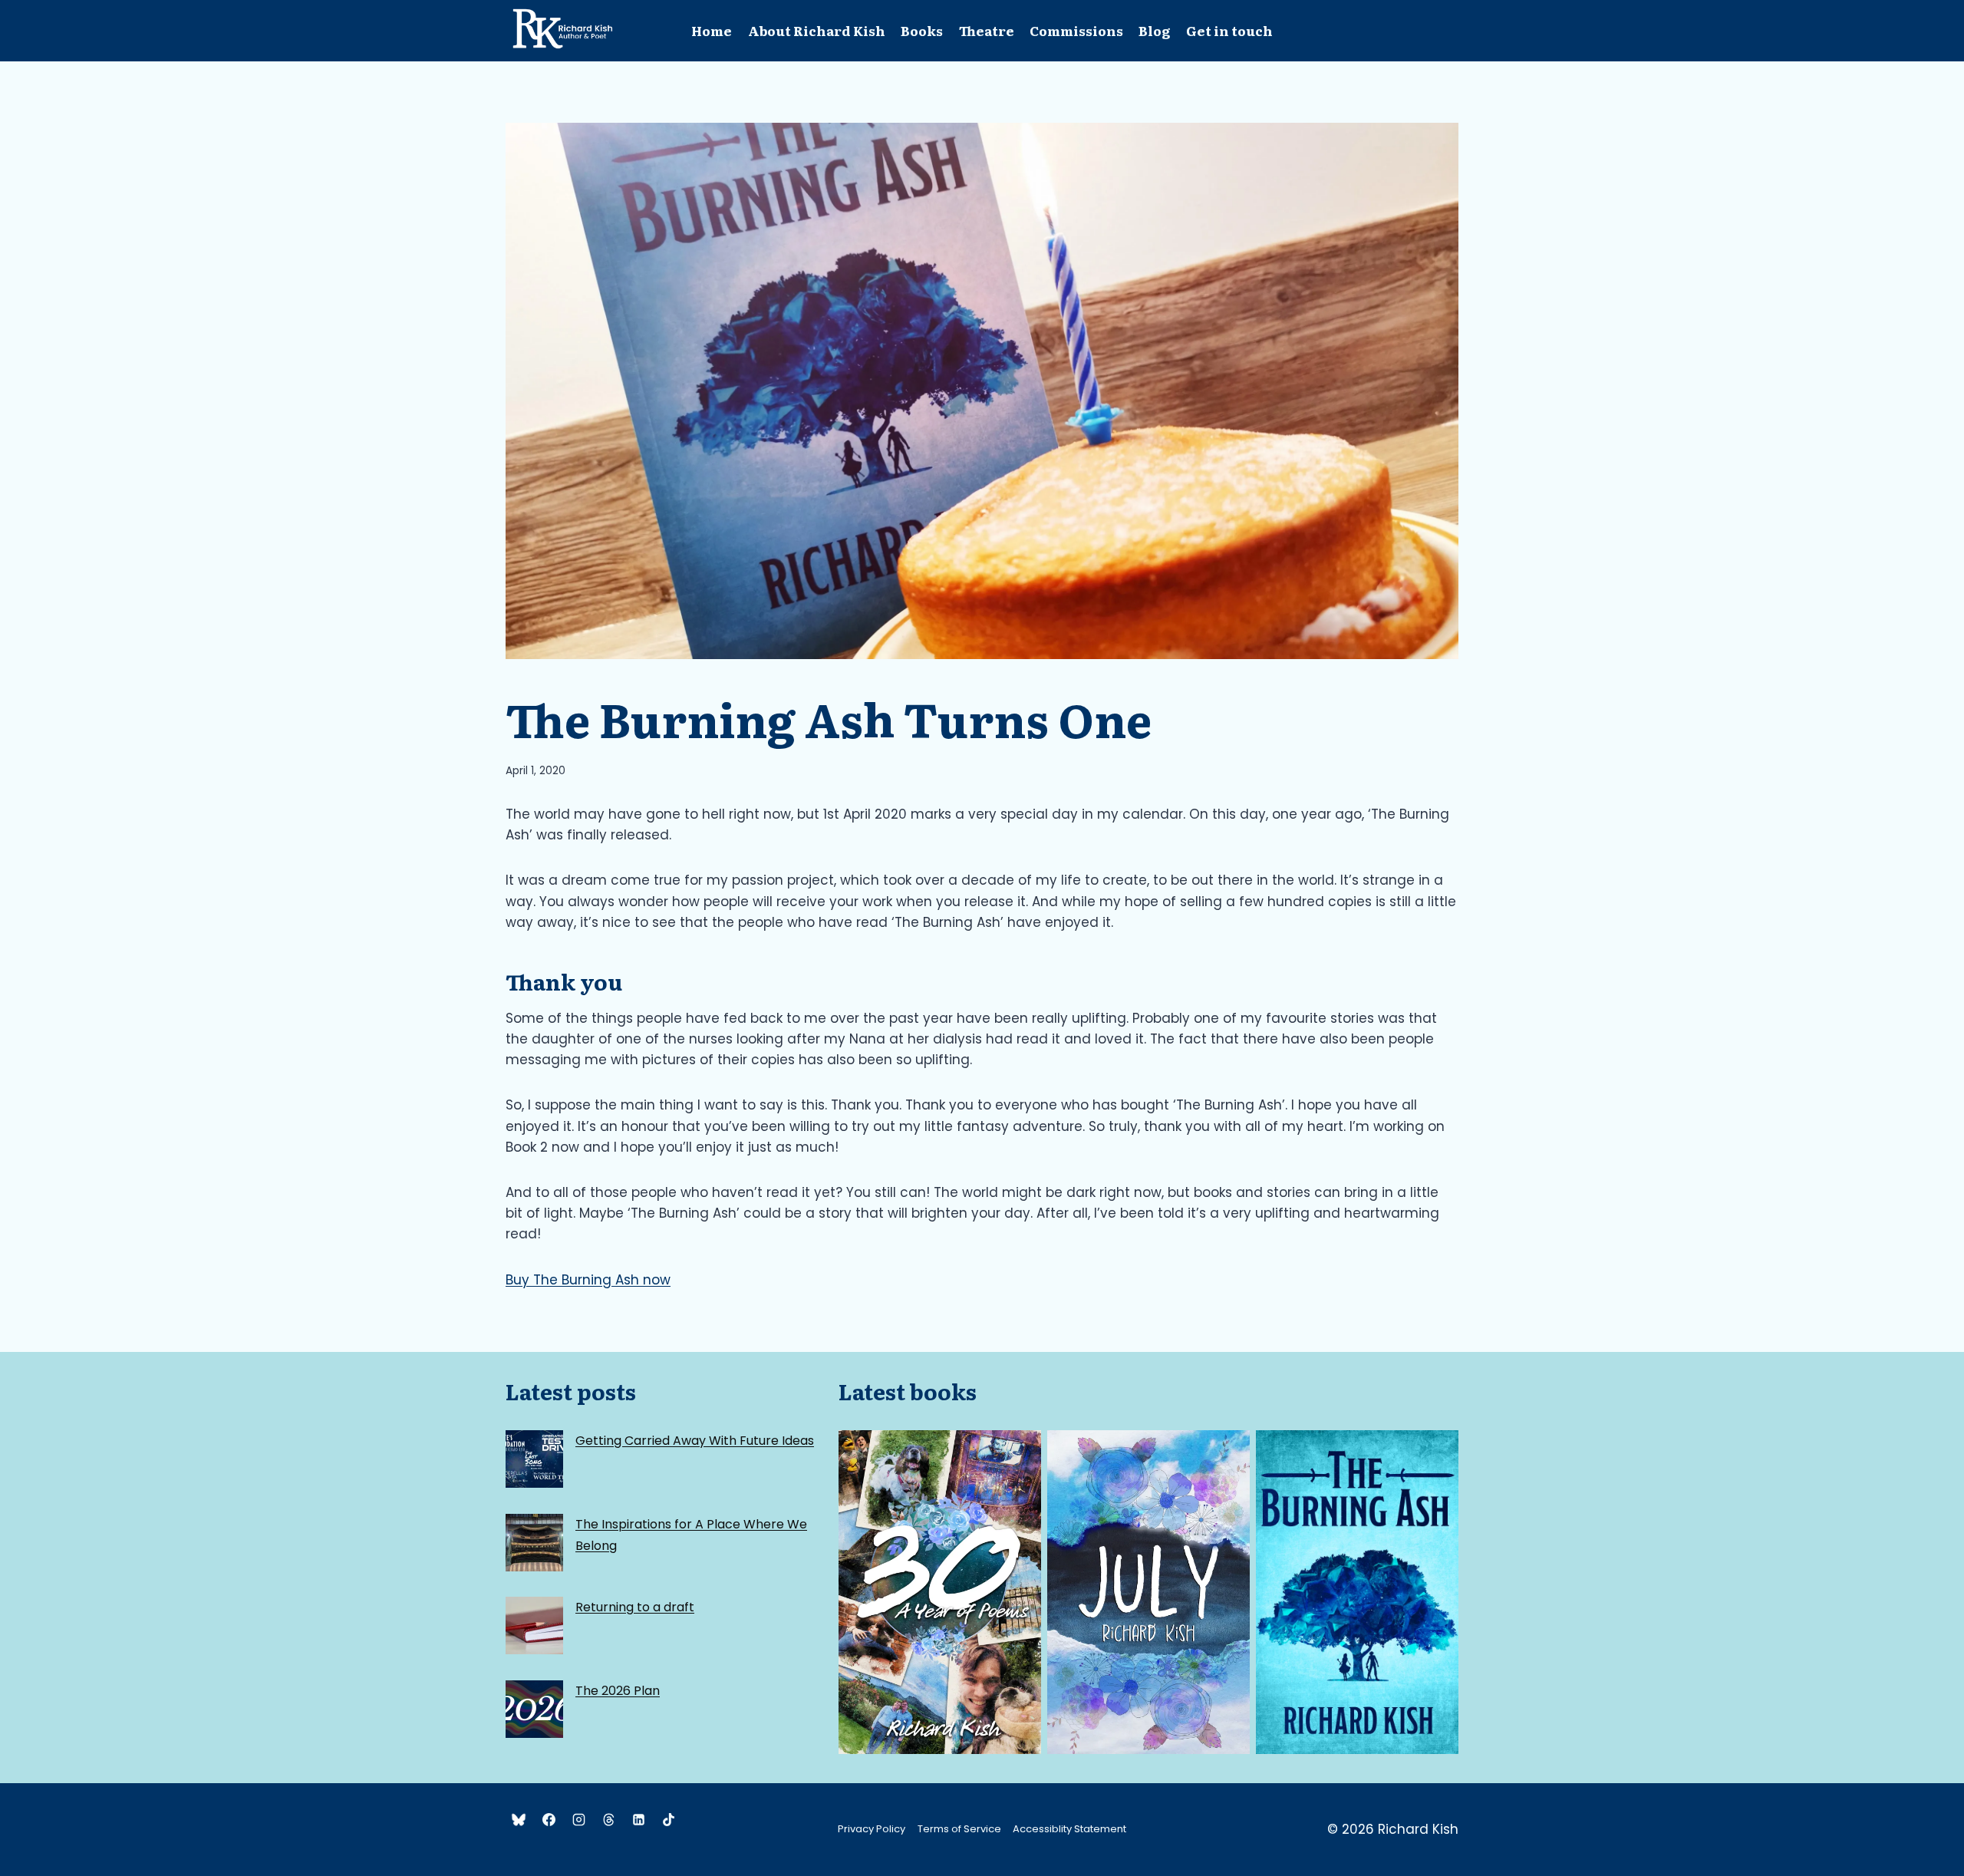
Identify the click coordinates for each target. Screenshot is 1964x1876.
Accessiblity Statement (1069, 1829)
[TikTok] (668, 1819)
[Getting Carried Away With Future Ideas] (534, 1459)
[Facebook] (549, 1819)
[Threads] (608, 1819)
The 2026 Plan (618, 1691)
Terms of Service (959, 1829)
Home (712, 30)
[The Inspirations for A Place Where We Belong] (534, 1543)
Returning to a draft (635, 1607)
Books (922, 30)
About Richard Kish (817, 30)
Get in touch (1229, 30)
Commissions (1076, 30)
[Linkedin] (638, 1819)
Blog (1154, 30)
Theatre (987, 30)
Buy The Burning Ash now (588, 1280)
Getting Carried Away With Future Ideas (695, 1441)
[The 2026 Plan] (534, 1709)
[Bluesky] (519, 1819)
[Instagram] (578, 1819)
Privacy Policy (872, 1829)
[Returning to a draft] (534, 1625)
